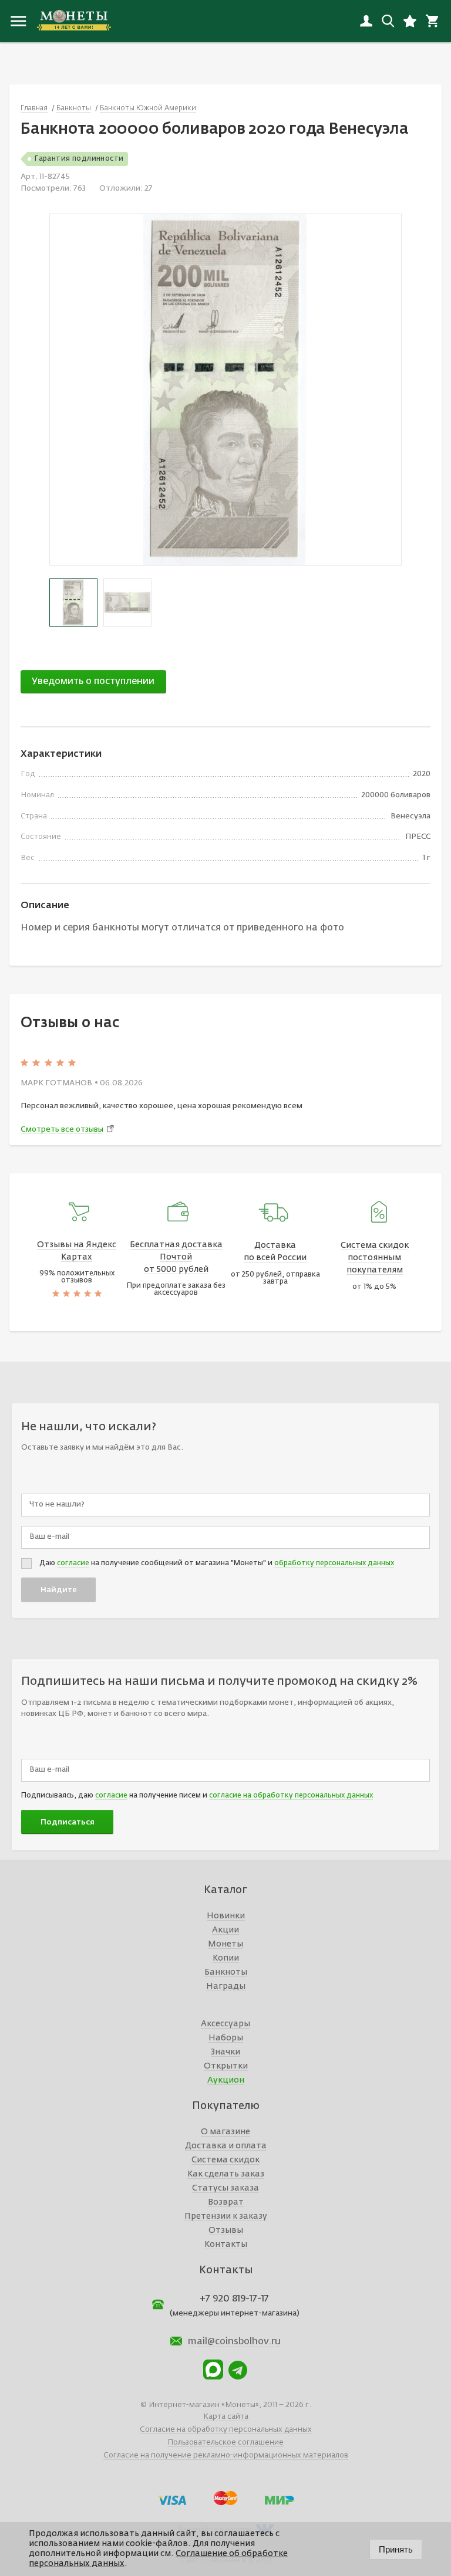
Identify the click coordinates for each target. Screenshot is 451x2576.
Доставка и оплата (226, 2146)
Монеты (225, 1944)
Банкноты (226, 1972)
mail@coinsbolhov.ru (234, 2342)
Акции (225, 1930)
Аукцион (226, 2080)
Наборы (226, 2038)
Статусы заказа (225, 2188)
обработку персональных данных (334, 1563)
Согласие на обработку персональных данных (226, 2430)
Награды (226, 1986)
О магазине (225, 2132)
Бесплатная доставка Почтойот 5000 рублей (176, 1257)
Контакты (226, 2245)
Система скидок (225, 2160)
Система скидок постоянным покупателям (375, 1258)
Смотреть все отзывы (62, 1130)
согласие (73, 1563)
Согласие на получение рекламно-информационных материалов (226, 2455)
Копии (226, 1958)
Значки (225, 2052)
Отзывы (226, 2230)
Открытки (226, 2066)
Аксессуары (225, 2024)
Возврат (226, 2202)
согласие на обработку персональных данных (291, 1796)
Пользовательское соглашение (225, 2443)
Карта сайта (226, 2417)
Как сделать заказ (226, 2174)
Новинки (226, 1916)
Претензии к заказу (226, 2216)
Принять (396, 2549)
